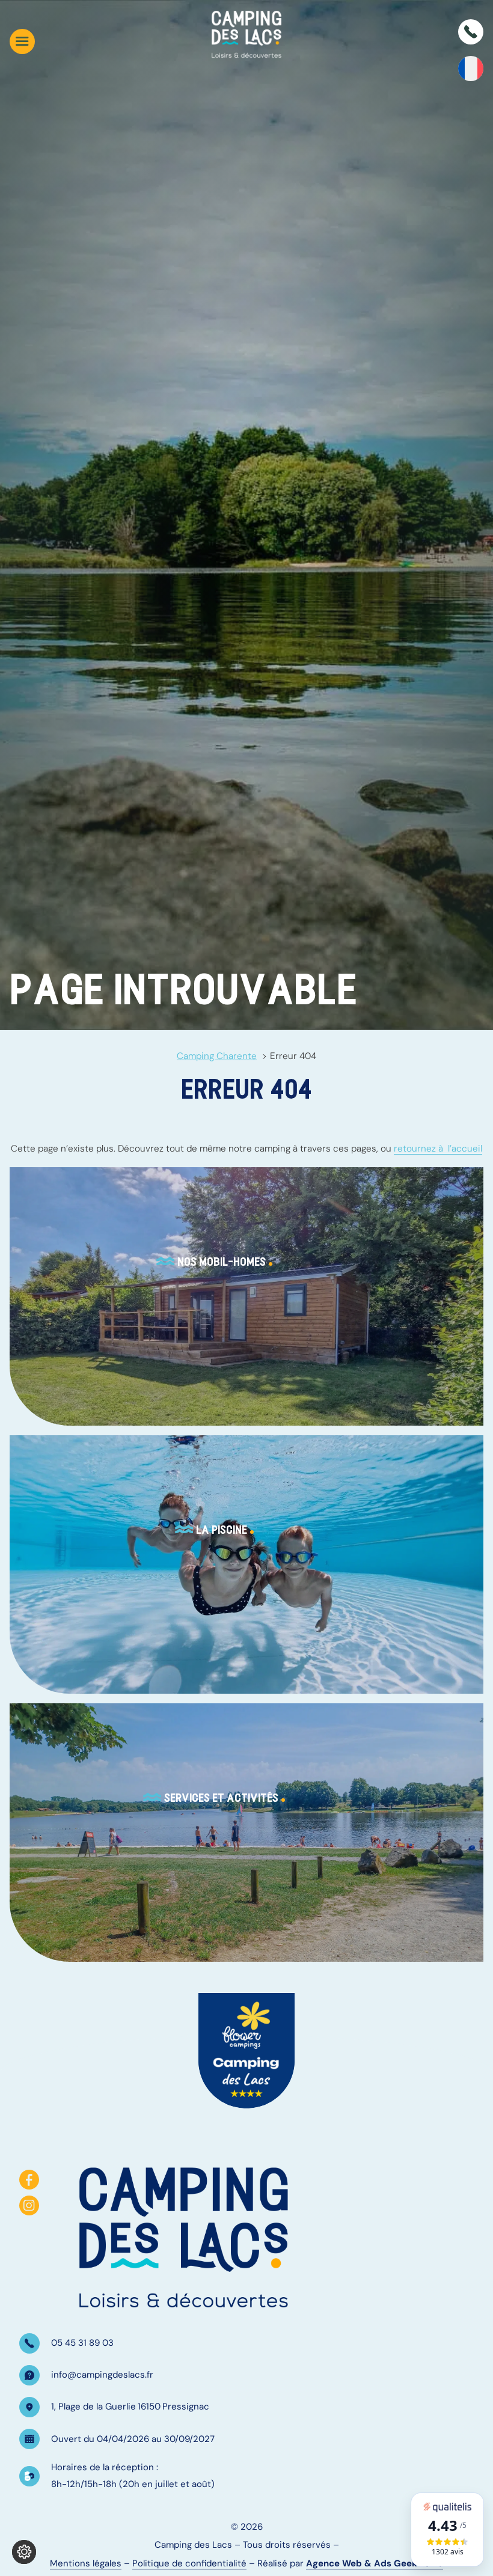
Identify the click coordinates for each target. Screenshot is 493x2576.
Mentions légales (86, 2563)
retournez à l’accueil (438, 1149)
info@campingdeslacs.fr (102, 2375)
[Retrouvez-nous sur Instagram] (29, 2205)
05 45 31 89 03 (82, 2343)
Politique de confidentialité (189, 2563)
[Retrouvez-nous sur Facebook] (29, 2180)
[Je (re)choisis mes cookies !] (24, 2552)
